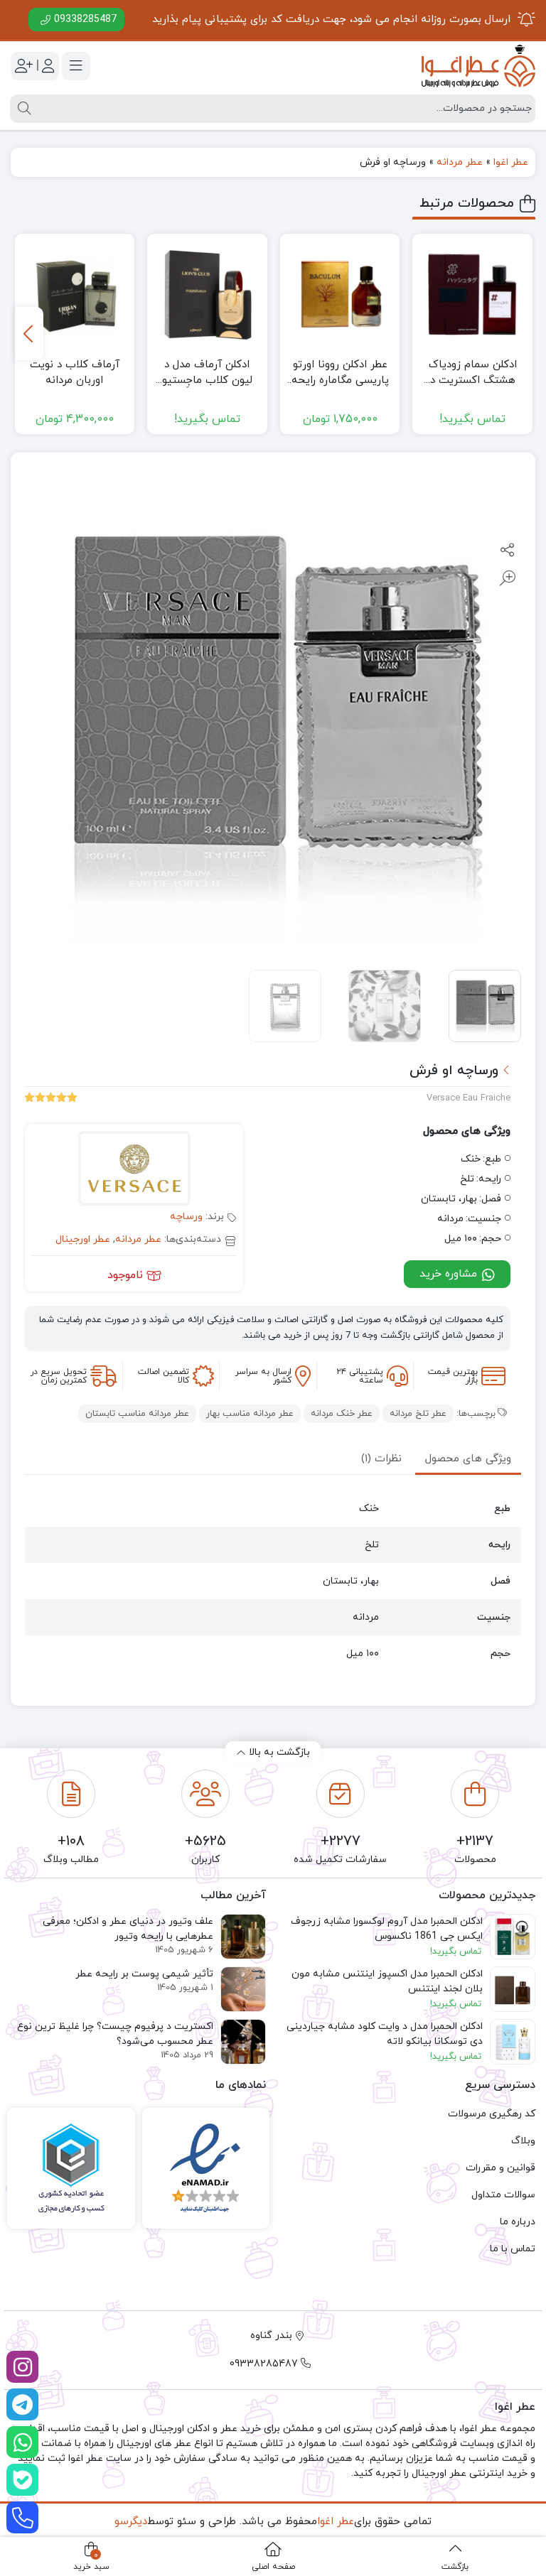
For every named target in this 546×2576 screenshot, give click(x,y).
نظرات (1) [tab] (381, 1459)
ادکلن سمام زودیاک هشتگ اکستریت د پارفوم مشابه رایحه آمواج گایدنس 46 (473, 373)
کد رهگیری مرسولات (492, 2114)
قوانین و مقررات (500, 2168)
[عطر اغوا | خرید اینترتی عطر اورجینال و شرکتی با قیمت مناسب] (478, 66)
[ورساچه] (134, 1170)
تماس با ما (513, 2249)
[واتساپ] (22, 2442)
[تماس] (22, 2517)
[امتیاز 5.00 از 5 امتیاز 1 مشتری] (51, 1099)
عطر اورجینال (83, 1239)
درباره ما (518, 2222)
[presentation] (29, 334)
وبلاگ (523, 2141)
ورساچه (186, 1217)
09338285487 (85, 20)
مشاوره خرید (450, 1274)
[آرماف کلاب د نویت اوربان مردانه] (75, 294)
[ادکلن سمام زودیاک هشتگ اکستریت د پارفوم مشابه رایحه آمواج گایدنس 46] (472, 294)
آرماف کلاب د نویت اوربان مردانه (75, 373)
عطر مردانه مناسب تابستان (137, 1414)
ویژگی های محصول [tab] (468, 1459)
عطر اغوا (511, 162)
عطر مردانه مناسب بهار (250, 1414)
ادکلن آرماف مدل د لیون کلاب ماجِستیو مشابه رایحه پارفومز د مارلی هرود (207, 373)
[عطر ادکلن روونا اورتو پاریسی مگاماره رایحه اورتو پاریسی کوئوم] (340, 294)
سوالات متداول (503, 2195)
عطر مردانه (460, 162)
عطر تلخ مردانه (418, 1414)
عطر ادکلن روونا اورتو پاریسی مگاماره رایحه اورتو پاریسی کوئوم (340, 373)
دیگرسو (131, 2522)
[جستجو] (22, 109)
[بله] (22, 2480)
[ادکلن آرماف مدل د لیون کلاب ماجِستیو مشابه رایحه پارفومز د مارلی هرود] (207, 294)
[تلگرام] (22, 2404)
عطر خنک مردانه (342, 1414)
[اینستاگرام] (22, 2367)
